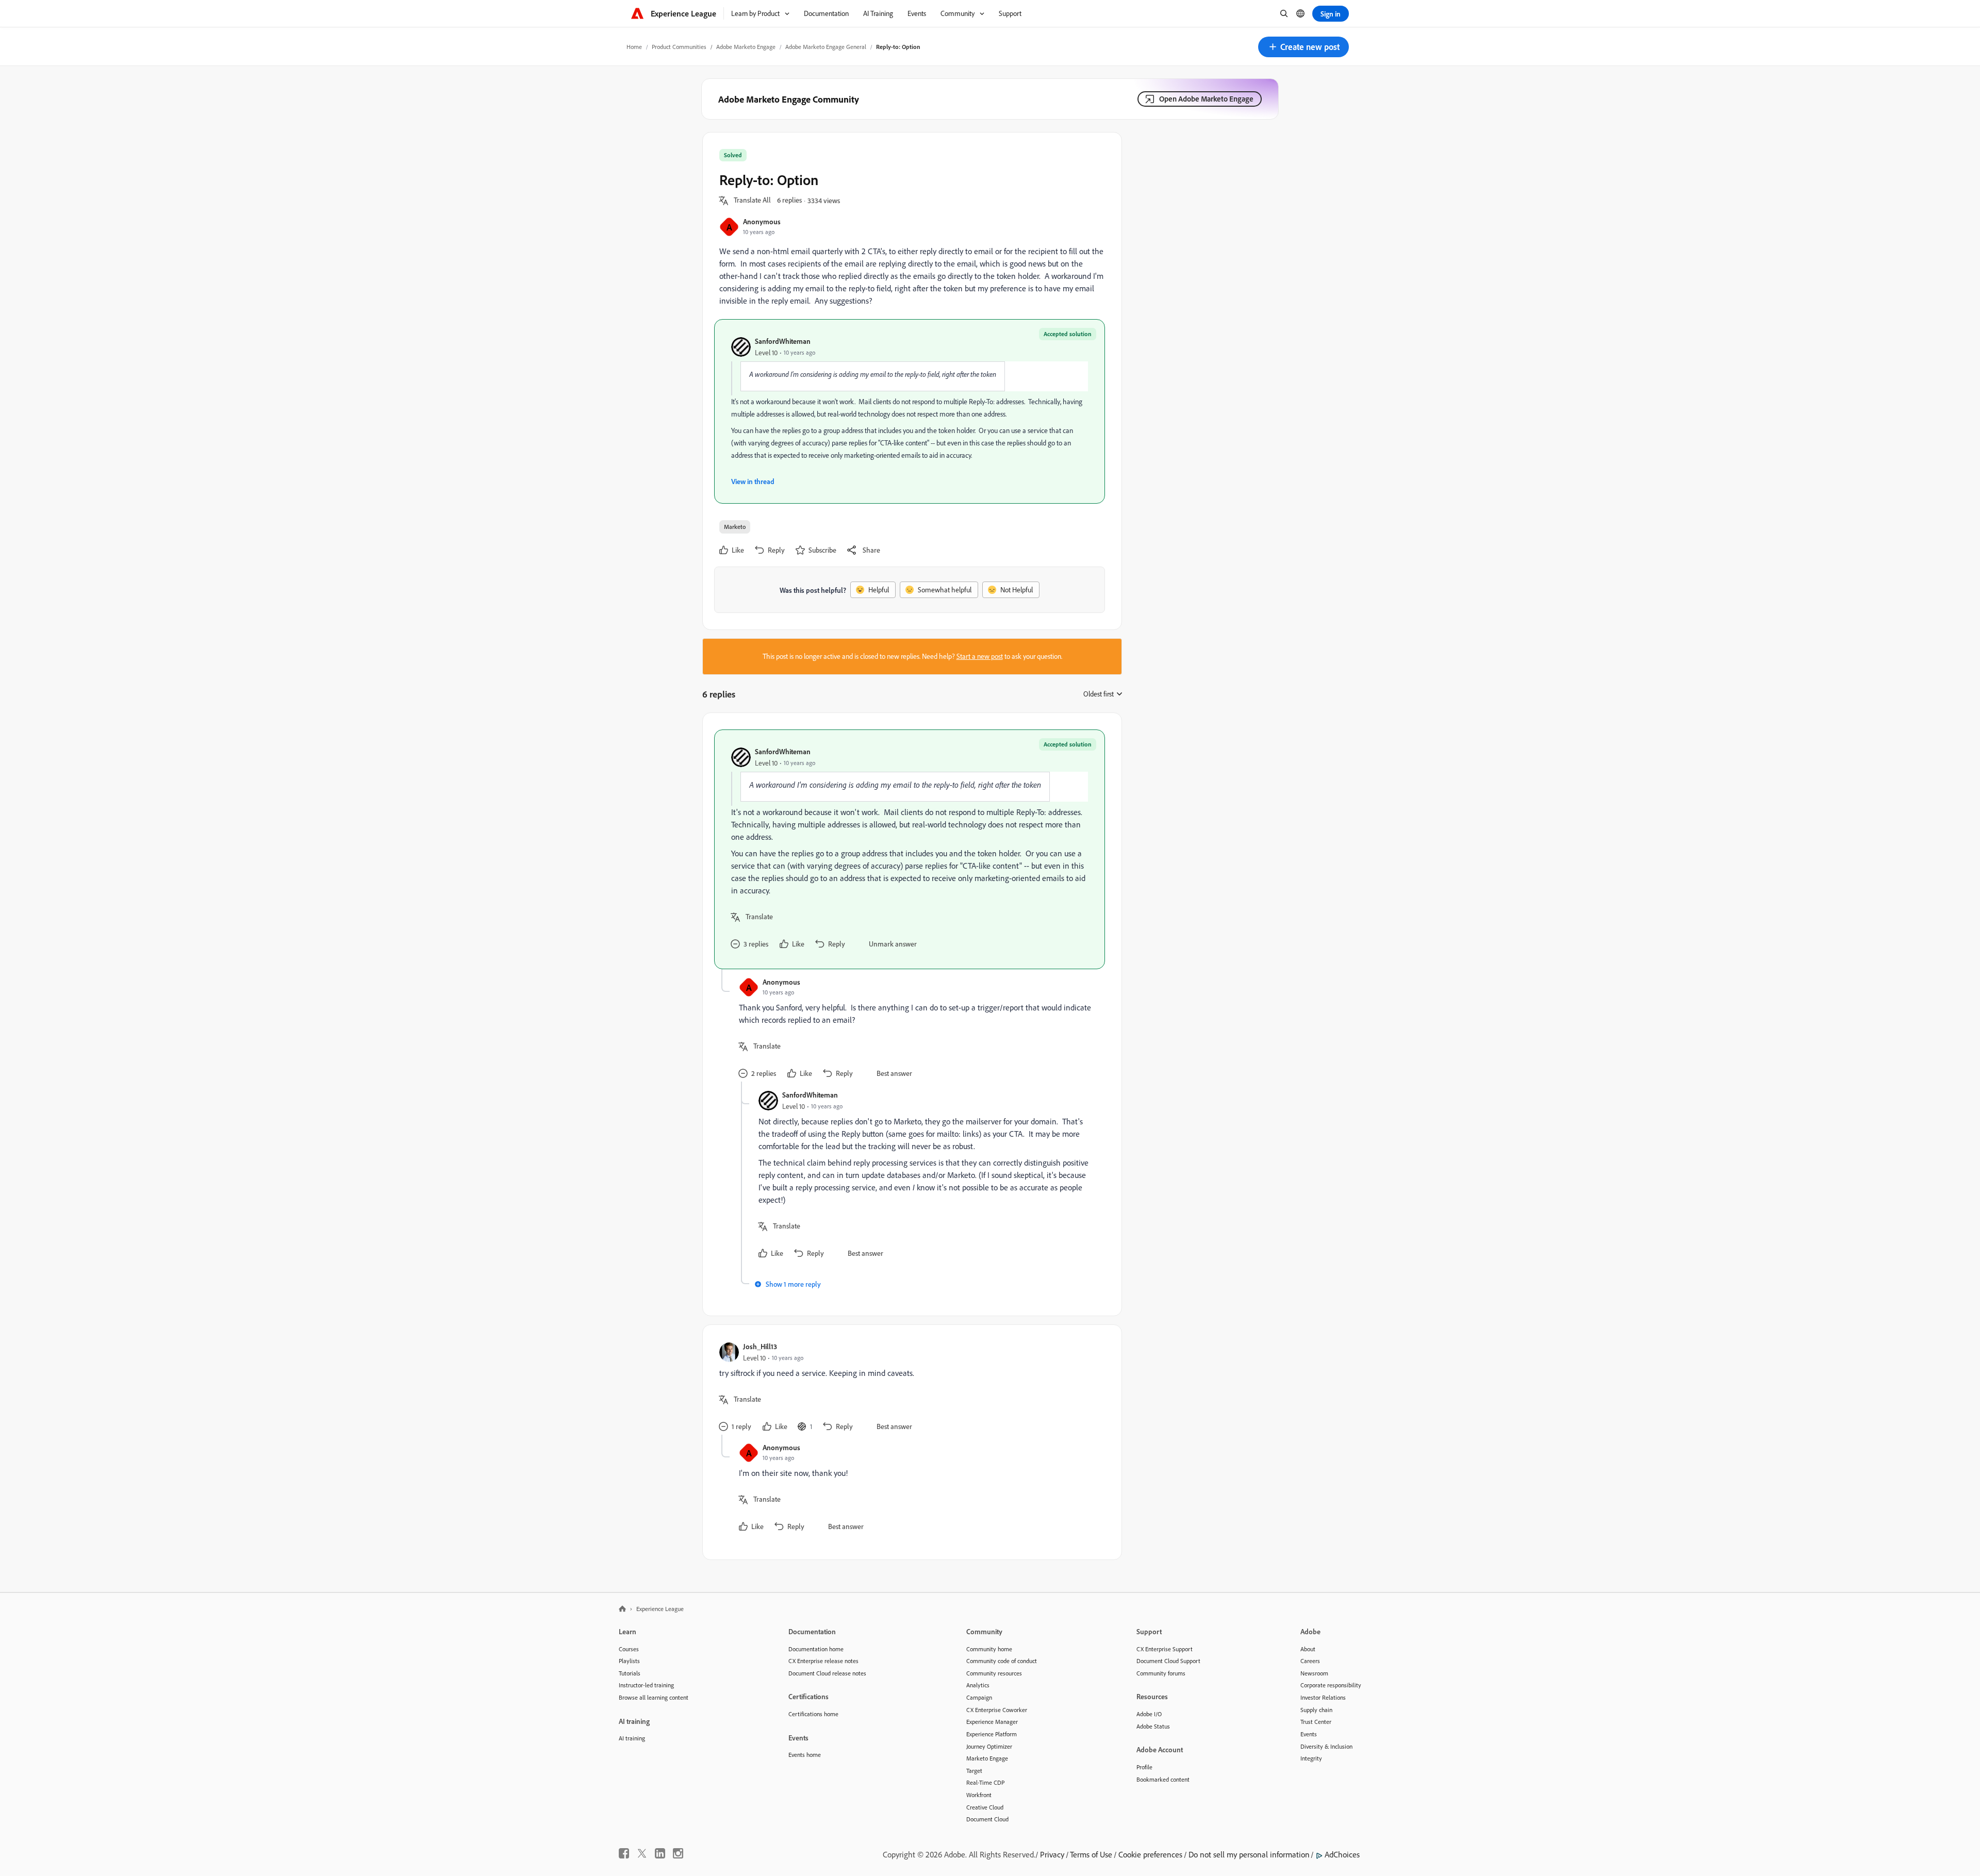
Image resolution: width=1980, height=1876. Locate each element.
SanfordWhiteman (783, 341)
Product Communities (679, 47)
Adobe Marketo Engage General (826, 47)
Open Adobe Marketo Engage (1206, 99)
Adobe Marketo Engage (746, 47)
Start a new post (980, 656)
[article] (910, 849)
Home (634, 47)
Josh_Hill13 (760, 1346)
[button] (1303, 47)
